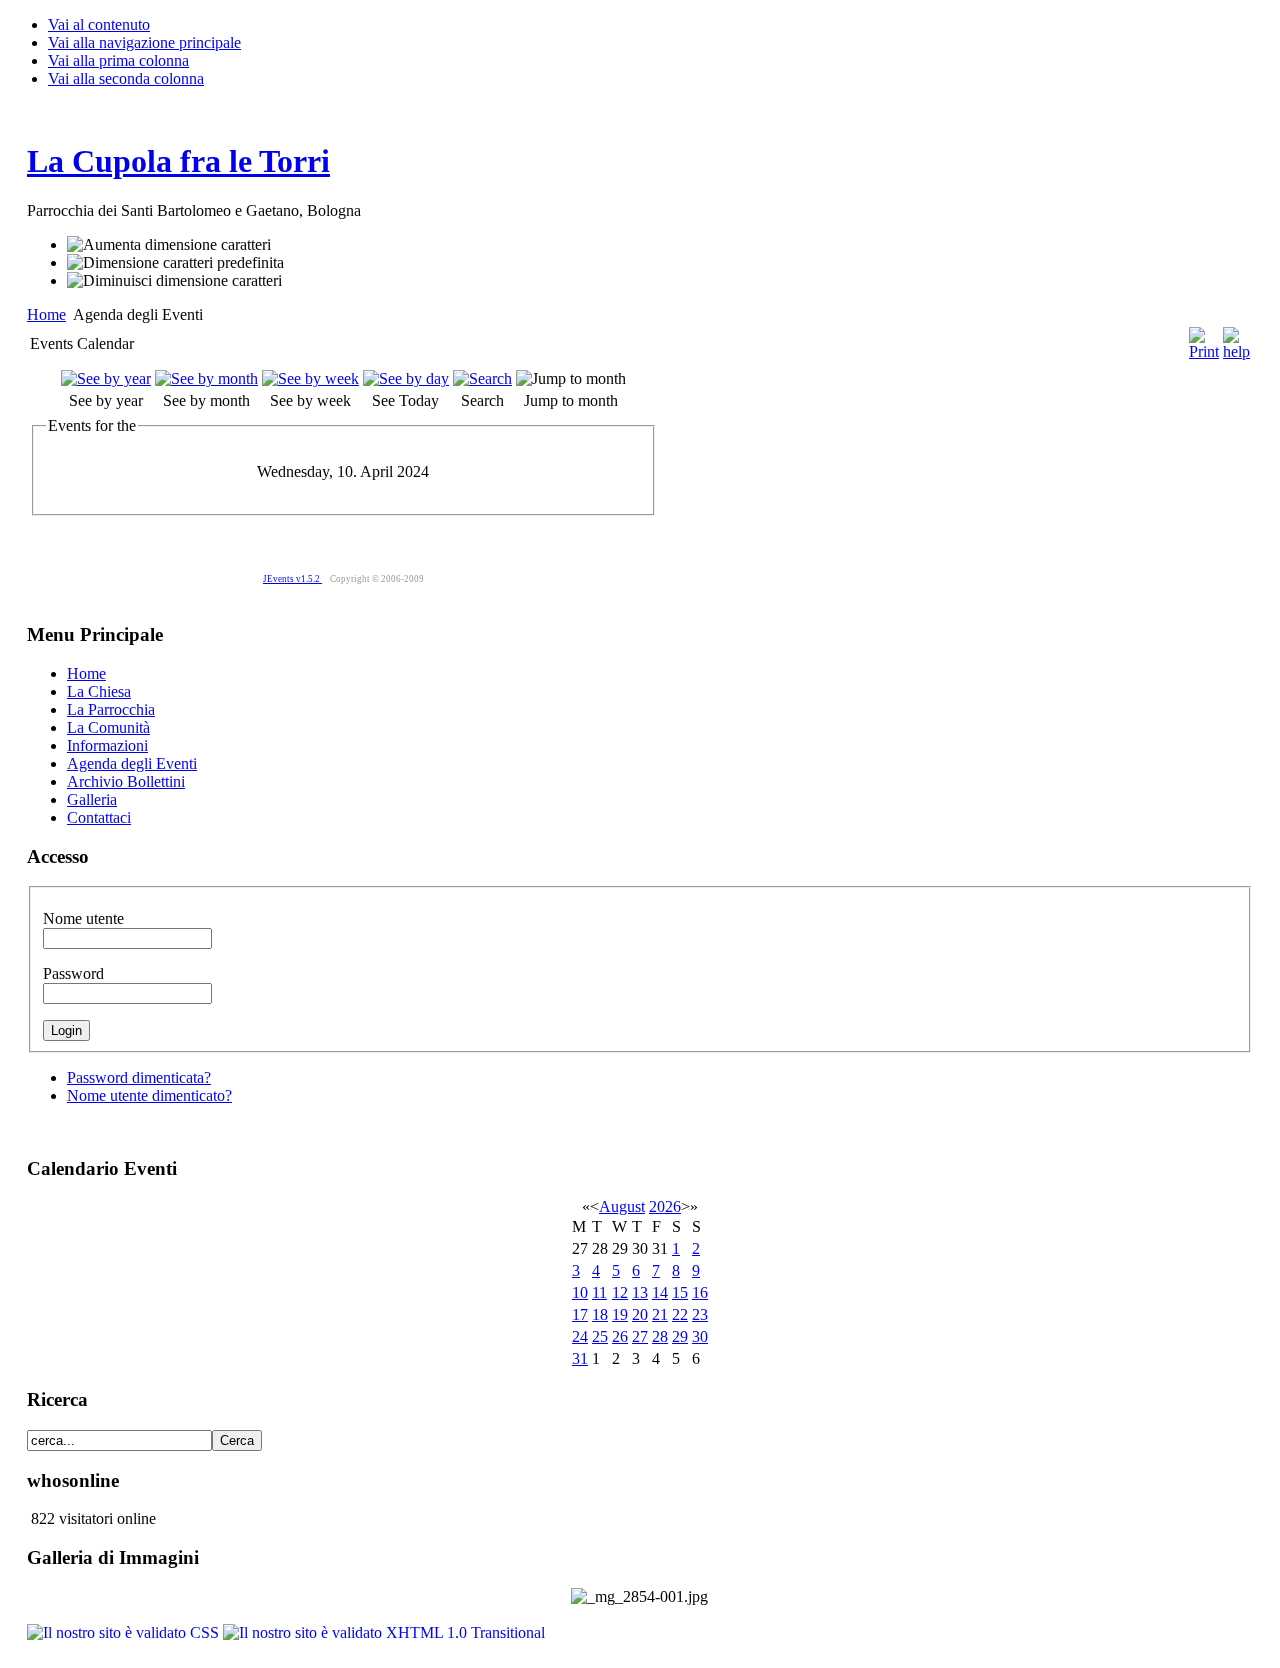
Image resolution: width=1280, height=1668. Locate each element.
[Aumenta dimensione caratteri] (169, 245)
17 (580, 1314)
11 (599, 1292)
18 (600, 1314)
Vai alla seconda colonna (126, 78)
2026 (665, 1206)
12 (620, 1292)
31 (580, 1358)
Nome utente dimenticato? (149, 1095)
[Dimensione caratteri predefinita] (175, 263)
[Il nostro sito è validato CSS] (125, 1632)
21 (660, 1314)
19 (620, 1314)
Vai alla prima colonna (118, 60)
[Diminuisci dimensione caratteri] (174, 281)
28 (660, 1336)
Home (46, 314)
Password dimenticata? (139, 1077)
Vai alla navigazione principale (144, 42)
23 (700, 1314)
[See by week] (310, 378)
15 (680, 1292)
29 (680, 1336)
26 (620, 1336)
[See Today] (406, 378)
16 (700, 1292)
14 (660, 1292)
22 (680, 1314)
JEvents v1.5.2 (292, 579)
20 (640, 1314)
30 (700, 1336)
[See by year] (106, 378)
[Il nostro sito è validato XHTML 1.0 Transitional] (384, 1632)
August (622, 1206)
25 (600, 1336)
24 (580, 1336)
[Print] (1204, 338)
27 (640, 1336)
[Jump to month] (571, 378)
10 (580, 1292)
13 (640, 1292)
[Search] (482, 378)
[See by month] (206, 378)
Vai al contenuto (99, 24)
